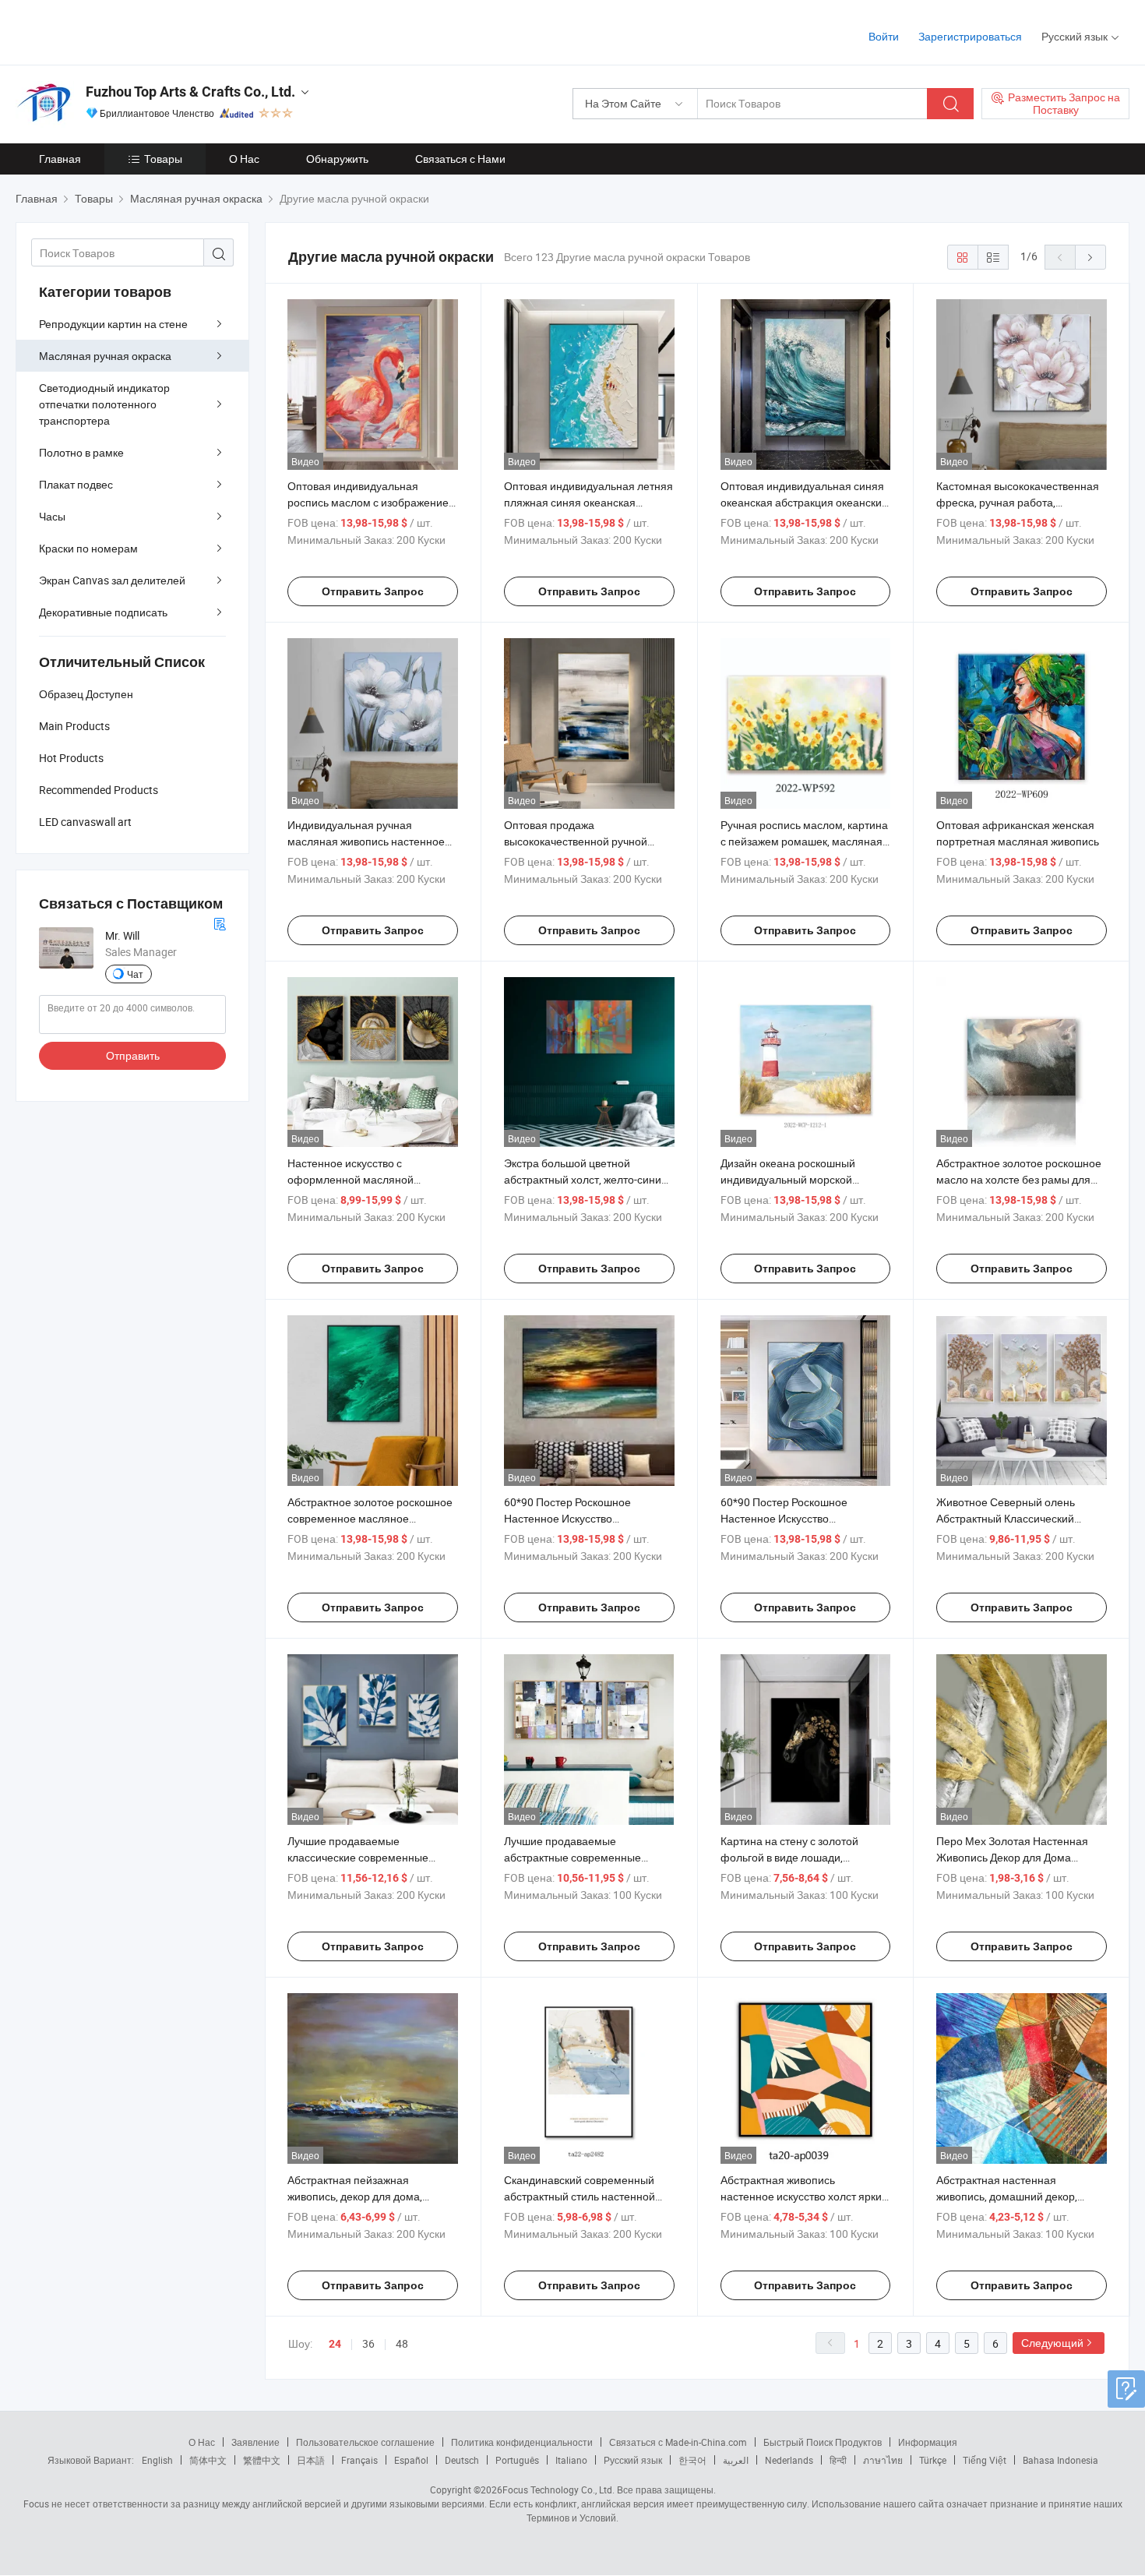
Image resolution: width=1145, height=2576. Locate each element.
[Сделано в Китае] (116, 31)
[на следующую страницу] (1090, 257)
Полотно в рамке (81, 452)
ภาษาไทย (883, 2460)
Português (517, 2460)
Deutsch (462, 2460)
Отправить (133, 1055)
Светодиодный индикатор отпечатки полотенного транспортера (104, 404)
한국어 (692, 2460)
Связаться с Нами (460, 159)
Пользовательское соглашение (365, 2442)
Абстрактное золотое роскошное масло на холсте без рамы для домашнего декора (1019, 1179)
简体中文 (208, 2460)
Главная (60, 159)
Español (411, 2460)
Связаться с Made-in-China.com (678, 2442)
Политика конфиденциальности (522, 2442)
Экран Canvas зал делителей (112, 580)
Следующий (1052, 2343)
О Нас (244, 159)
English (157, 2460)
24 (335, 2344)
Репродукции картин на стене (113, 324)
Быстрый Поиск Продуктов (823, 2442)
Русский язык (633, 2460)
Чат (135, 974)
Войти (884, 36)
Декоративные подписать (103, 612)
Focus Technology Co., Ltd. (558, 2490)
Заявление (255, 2442)
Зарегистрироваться (970, 36)
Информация (928, 2442)
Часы (52, 516)
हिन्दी (838, 2460)
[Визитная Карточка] (220, 922)
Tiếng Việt (985, 2460)
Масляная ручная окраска (105, 356)
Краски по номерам (88, 548)
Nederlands (789, 2460)
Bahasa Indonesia (1060, 2460)
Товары (163, 159)
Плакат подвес (76, 484)
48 (402, 2343)
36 (368, 2343)
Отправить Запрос (373, 591)
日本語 (311, 2460)
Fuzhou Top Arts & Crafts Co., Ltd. (190, 92)
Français (359, 2460)
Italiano (571, 2460)
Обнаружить (337, 159)
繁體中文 (262, 2460)
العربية (736, 2460)
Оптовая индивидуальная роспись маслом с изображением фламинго (372, 502)
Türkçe (933, 2460)
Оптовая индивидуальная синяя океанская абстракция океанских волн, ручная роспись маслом (804, 502)
